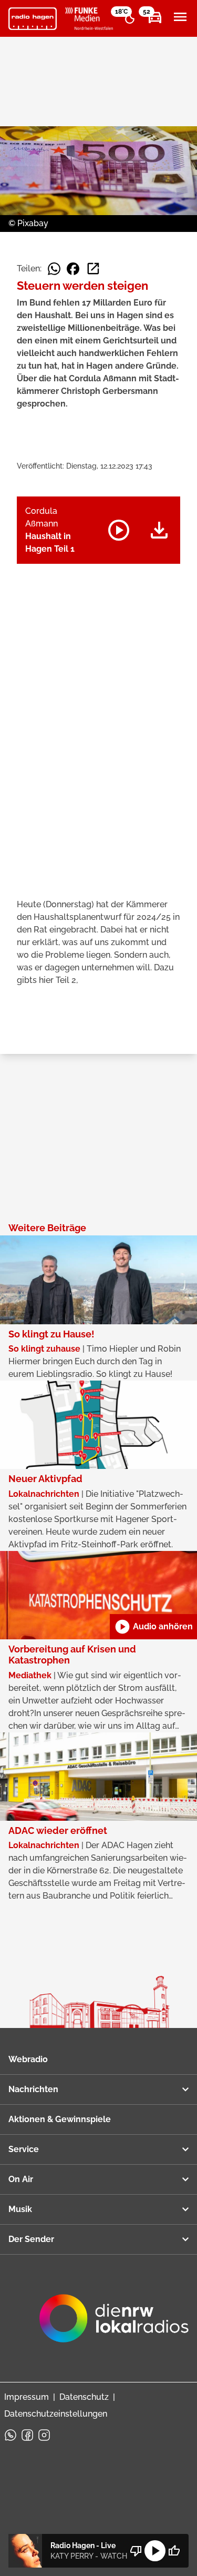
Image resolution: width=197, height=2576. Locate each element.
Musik (20, 2209)
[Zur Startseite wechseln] (33, 19)
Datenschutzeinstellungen (56, 2414)
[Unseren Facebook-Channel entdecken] (27, 2435)
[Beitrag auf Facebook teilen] (73, 269)
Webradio (28, 2059)
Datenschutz (84, 2397)
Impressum (27, 2397)
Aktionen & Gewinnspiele (60, 2119)
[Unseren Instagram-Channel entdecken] (44, 2435)
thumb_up (174, 2551)
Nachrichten (33, 2089)
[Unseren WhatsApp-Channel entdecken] (11, 2435)
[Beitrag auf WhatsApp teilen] (54, 269)
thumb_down (136, 2551)
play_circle (155, 2551)
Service (24, 2149)
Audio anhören (153, 1627)
